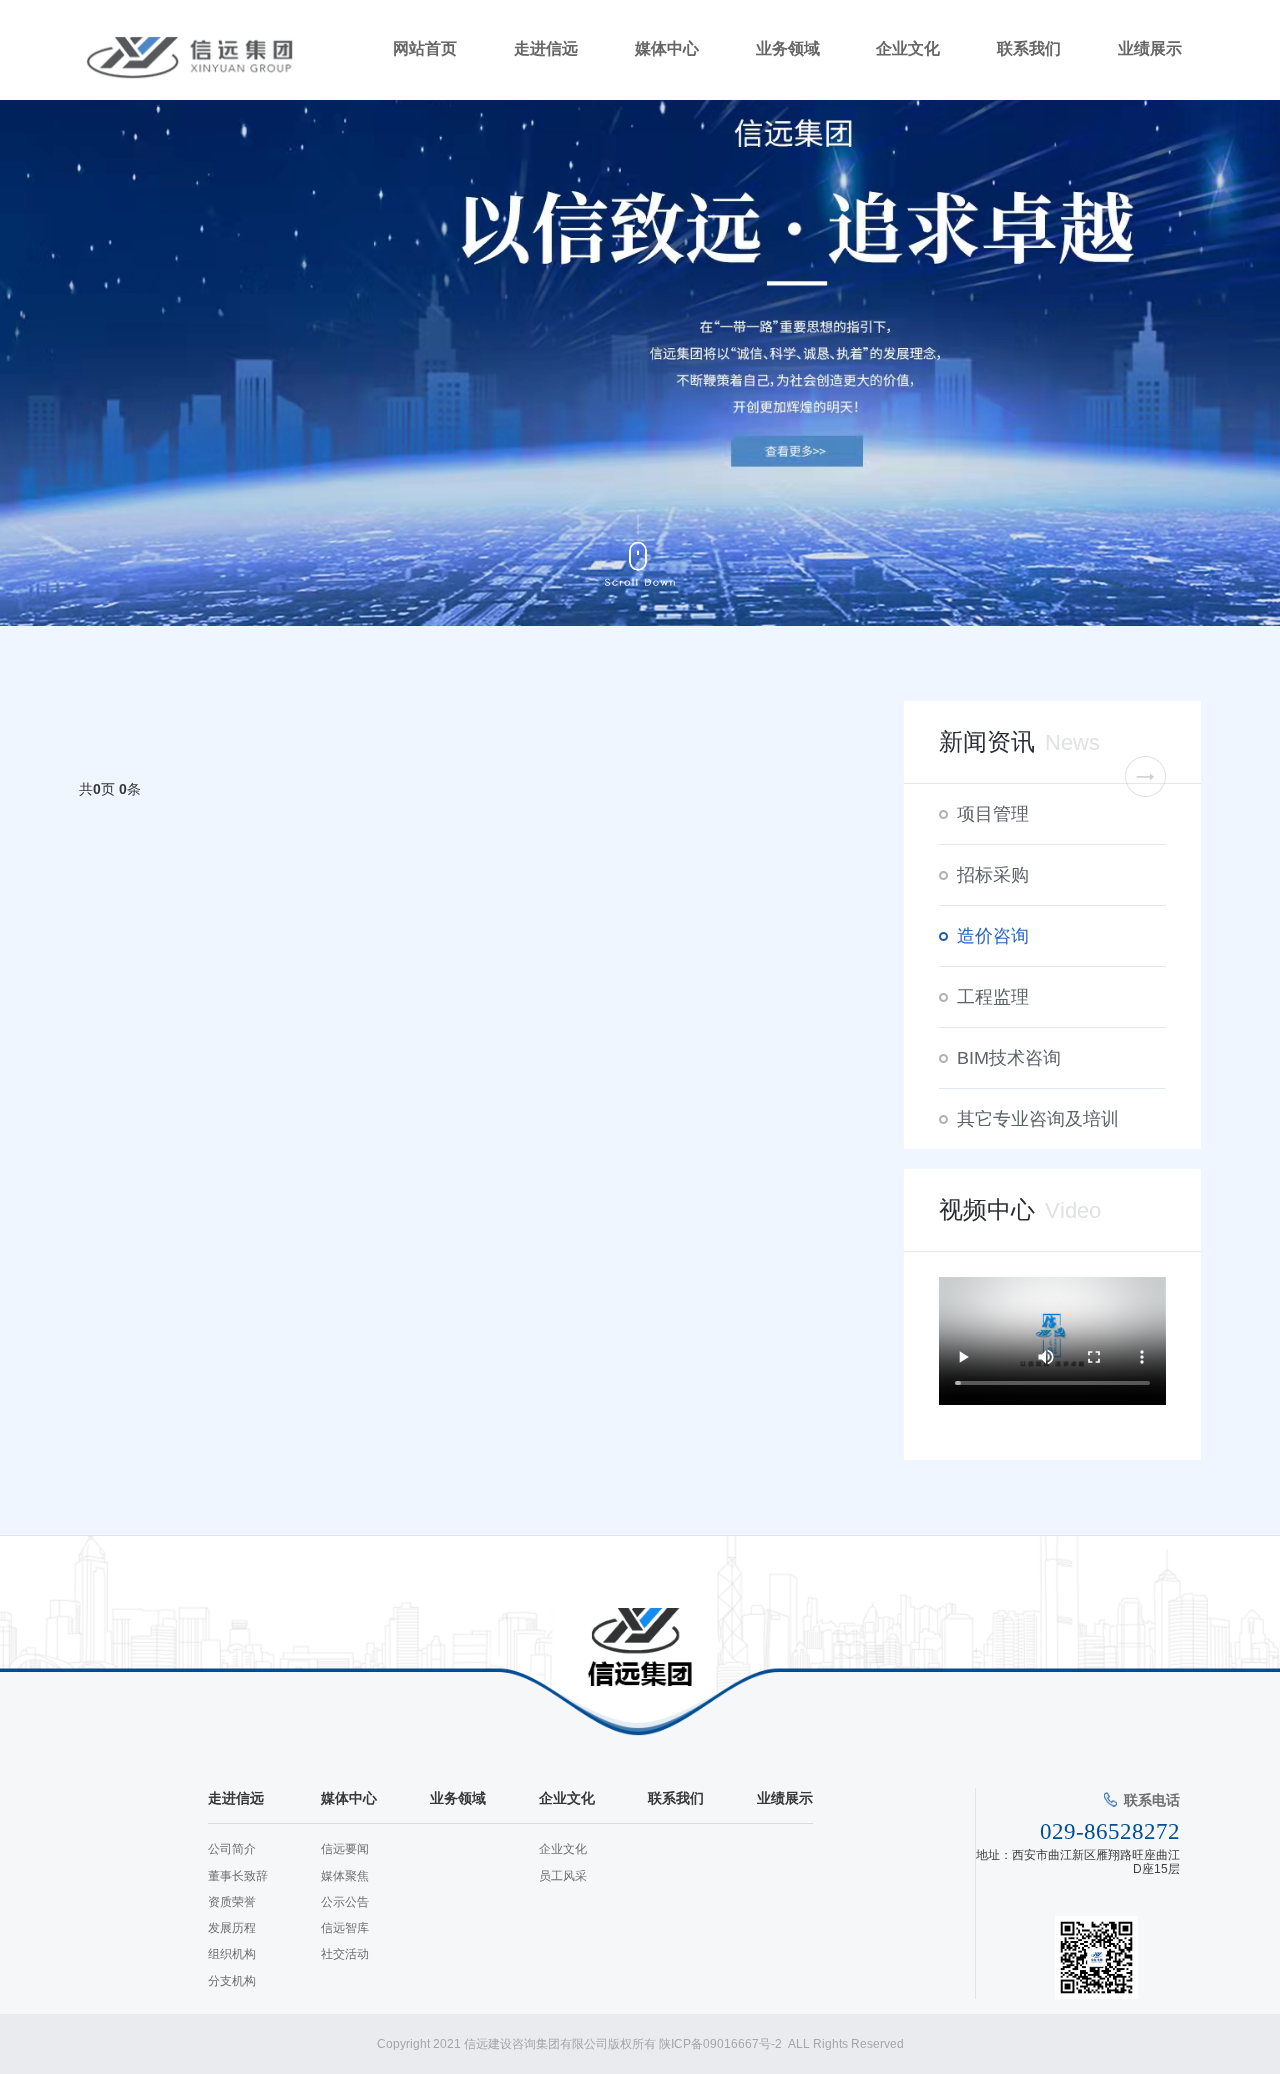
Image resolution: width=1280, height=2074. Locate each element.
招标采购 (993, 875)
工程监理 (993, 997)
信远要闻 (345, 1849)
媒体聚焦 (345, 1876)
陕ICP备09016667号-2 (722, 2044)
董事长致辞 (238, 1876)
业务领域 (788, 48)
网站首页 (425, 48)
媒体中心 (667, 48)
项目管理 (993, 814)
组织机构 (232, 1954)
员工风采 (563, 1876)
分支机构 (232, 1981)
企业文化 (908, 48)
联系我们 (1029, 48)
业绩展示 (1150, 48)
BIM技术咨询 (1009, 1058)
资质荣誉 (232, 1902)
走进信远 (546, 48)
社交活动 (345, 1954)
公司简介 (232, 1849)
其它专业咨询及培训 (1038, 1119)
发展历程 (232, 1928)
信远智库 (345, 1928)
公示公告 (345, 1902)
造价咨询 (993, 936)
